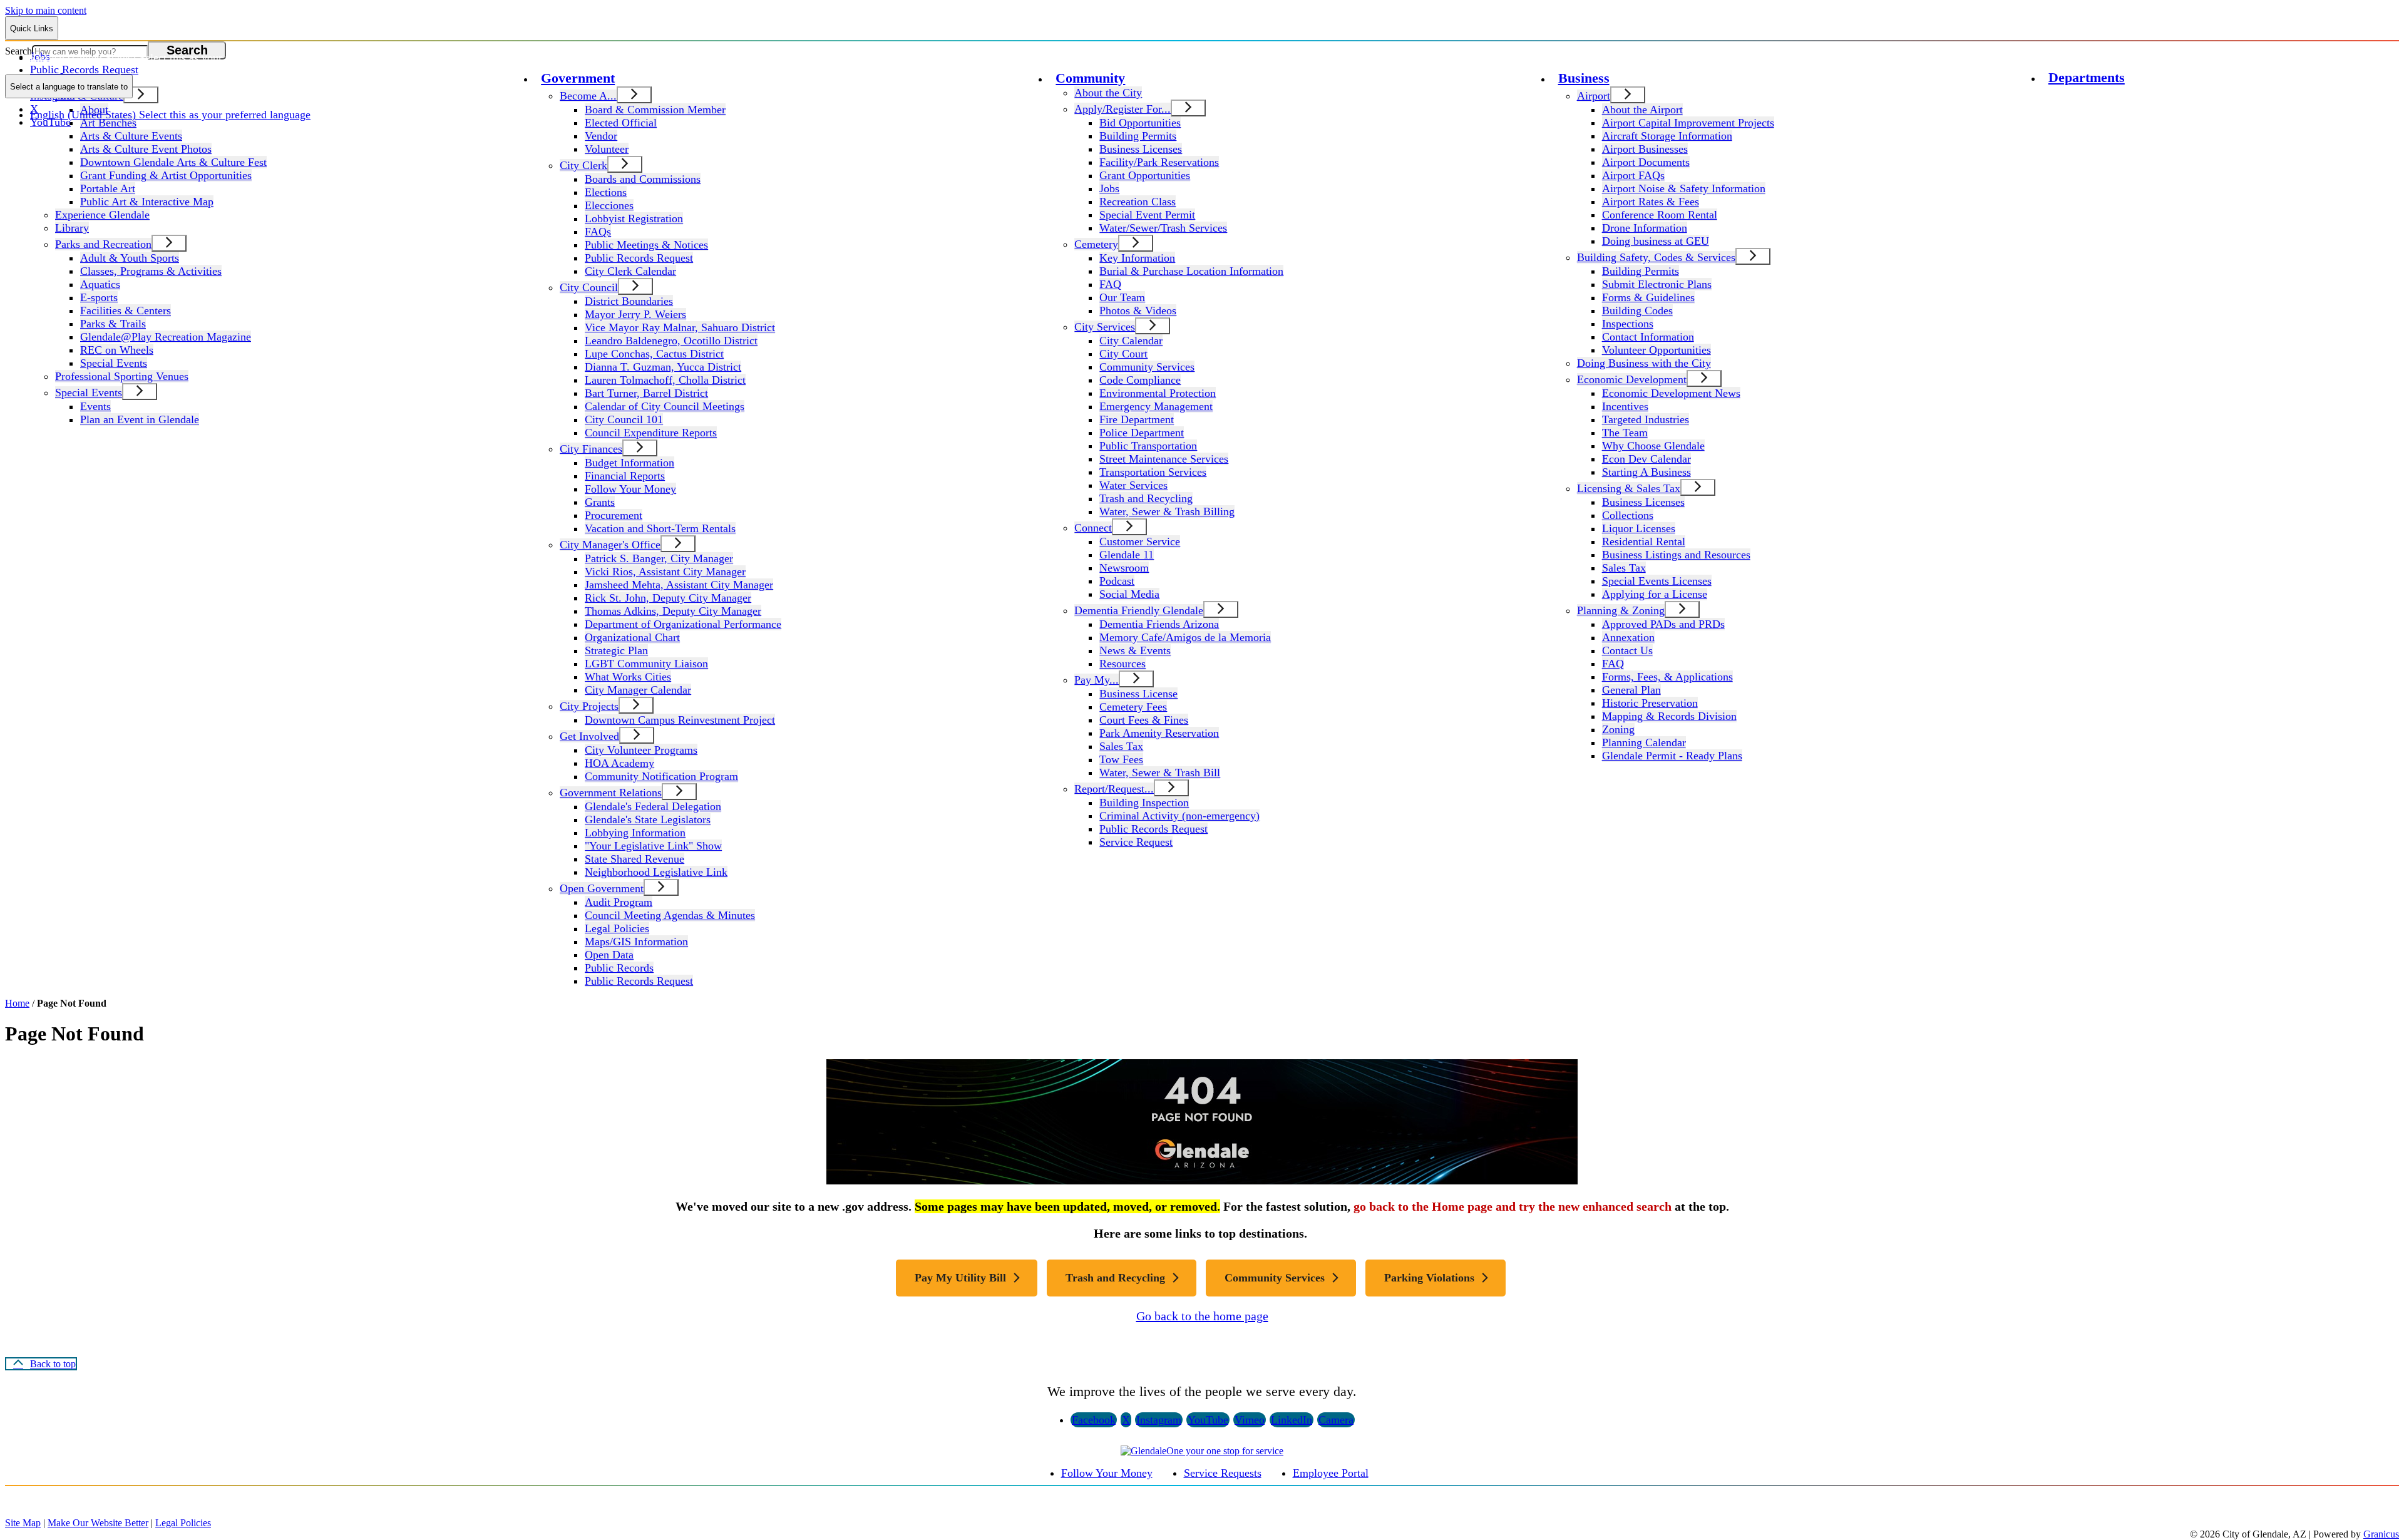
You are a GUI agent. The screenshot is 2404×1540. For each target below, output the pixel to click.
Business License (1138, 694)
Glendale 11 (1127, 555)
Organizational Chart (632, 637)
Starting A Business (1646, 472)
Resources (1122, 664)
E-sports (99, 297)
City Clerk (583, 165)
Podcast (1117, 581)
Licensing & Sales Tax (1629, 488)
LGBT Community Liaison (646, 664)
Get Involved (589, 736)
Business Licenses (1141, 149)
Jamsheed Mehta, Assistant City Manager (679, 585)
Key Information (1137, 258)
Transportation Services (1153, 472)
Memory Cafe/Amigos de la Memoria (1185, 637)
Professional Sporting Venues (122, 376)
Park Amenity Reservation (1159, 733)
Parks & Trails (113, 324)
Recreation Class (1138, 202)
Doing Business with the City (1644, 363)
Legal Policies (617, 928)
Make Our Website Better (98, 1523)
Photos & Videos (1138, 311)
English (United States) (170, 58)
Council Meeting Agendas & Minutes (670, 915)
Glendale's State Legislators (648, 819)
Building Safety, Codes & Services (1656, 257)
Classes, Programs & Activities (151, 271)
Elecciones (609, 205)
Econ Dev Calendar (1646, 459)
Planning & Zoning (1621, 610)
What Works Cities (628, 677)
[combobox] (69, 86)
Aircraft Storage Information (1667, 136)
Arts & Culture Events (131, 136)
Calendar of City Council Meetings (665, 406)
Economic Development (1632, 379)
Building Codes (1637, 311)
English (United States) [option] (170, 115)
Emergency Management (1156, 406)
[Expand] (111, 78)
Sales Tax (1121, 746)
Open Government (602, 888)
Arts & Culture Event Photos (146, 149)
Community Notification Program (661, 776)
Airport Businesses (1645, 149)
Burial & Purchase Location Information (1191, 271)
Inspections (1628, 324)
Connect (1093, 528)
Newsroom (1124, 568)
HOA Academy (619, 763)
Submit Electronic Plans (1657, 284)
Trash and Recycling (1146, 498)
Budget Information (629, 463)
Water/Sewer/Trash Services (1163, 228)
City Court (1123, 354)
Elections (606, 192)
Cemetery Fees (1133, 707)
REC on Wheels (117, 350)
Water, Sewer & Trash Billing (1167, 511)
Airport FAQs (1633, 175)
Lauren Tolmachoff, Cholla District (665, 380)
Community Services (1147, 367)
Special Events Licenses (1657, 581)
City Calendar (1131, 341)
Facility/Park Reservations (1159, 162)
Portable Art (108, 188)
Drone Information (1645, 228)
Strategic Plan (616, 650)
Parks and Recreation (103, 244)
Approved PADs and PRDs (1663, 624)
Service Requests (1223, 1473)
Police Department (1142, 433)
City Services (1105, 327)
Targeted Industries (1646, 419)
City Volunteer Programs (641, 750)
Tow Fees (1121, 759)
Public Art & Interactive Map (147, 202)
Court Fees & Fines (1144, 720)
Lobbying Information (635, 833)
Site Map (23, 1523)
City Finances (591, 449)
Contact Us (1627, 650)
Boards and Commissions (643, 179)
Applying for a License (1655, 594)
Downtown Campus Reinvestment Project (680, 720)
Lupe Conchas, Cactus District (654, 354)
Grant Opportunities (1145, 175)
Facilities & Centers (126, 311)
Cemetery (1096, 244)
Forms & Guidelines (1648, 297)
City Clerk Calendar (630, 271)
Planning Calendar (1644, 742)
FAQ (1110, 284)
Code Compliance (1140, 380)
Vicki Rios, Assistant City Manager (665, 572)
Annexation (1628, 637)
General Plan (1631, 690)
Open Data (609, 955)
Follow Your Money (630, 489)
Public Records (619, 968)
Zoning (1618, 729)
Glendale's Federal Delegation (653, 806)
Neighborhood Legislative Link (656, 872)
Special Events (114, 363)
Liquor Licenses (1639, 528)
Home (17, 1003)
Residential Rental (1644, 542)
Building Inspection (1144, 803)
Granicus (2381, 1534)
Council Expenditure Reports (651, 433)
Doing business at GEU (1656, 241)
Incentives (1625, 406)
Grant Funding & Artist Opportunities (166, 175)
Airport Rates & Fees (1651, 202)
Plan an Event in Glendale (140, 419)
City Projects (589, 706)
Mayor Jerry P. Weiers (635, 314)
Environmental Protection (1158, 393)
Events (95, 406)
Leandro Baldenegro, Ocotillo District (671, 341)
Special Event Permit (1147, 215)
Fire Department (1137, 419)
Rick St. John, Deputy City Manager (668, 598)
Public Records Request (639, 258)
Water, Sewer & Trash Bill (1160, 773)
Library (72, 228)
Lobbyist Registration (634, 218)
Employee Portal (1331, 1473)
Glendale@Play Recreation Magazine (166, 337)
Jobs (1109, 188)
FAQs (598, 232)
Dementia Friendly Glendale (1139, 610)
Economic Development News (1671, 393)
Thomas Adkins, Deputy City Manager (673, 611)
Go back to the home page (1202, 1316)
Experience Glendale (102, 215)
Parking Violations (1429, 1278)
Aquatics (100, 284)
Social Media (1129, 594)
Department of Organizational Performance (683, 624)
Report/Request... (1114, 789)
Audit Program (619, 902)
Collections (1628, 515)
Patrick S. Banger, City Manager (659, 558)
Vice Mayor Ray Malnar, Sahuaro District (680, 327)
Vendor (601, 136)
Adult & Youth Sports (130, 258)
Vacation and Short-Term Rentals (660, 528)
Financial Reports (625, 476)
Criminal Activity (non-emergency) (1179, 816)
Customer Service (1140, 542)
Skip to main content (46, 10)
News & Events (1135, 650)
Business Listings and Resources (1676, 555)
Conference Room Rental (1660, 215)
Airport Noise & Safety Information (1684, 188)
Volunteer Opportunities (1657, 350)
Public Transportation (1148, 446)
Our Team (1122, 297)
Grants (600, 502)
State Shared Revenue (634, 859)
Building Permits (1138, 136)
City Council (589, 287)
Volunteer (607, 149)
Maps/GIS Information (636, 942)
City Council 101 (624, 419)
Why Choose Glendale (1653, 446)
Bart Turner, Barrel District (646, 393)
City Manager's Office (610, 545)
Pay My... (1097, 680)
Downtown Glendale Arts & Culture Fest (173, 162)
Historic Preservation (1650, 703)
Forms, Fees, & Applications (1667, 677)
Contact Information (1648, 337)
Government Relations (611, 793)
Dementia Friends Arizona (1159, 624)
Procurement (614, 515)
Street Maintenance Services (1164, 459)
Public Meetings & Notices (646, 245)
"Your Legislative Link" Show (653, 846)
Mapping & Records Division (1669, 716)
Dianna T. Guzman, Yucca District (663, 367)
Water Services (1133, 485)
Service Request (1136, 842)
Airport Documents (1646, 162)
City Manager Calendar (638, 690)
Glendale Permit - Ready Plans (1672, 756)
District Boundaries (629, 301)
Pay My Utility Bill (960, 1278)
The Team (1625, 433)
